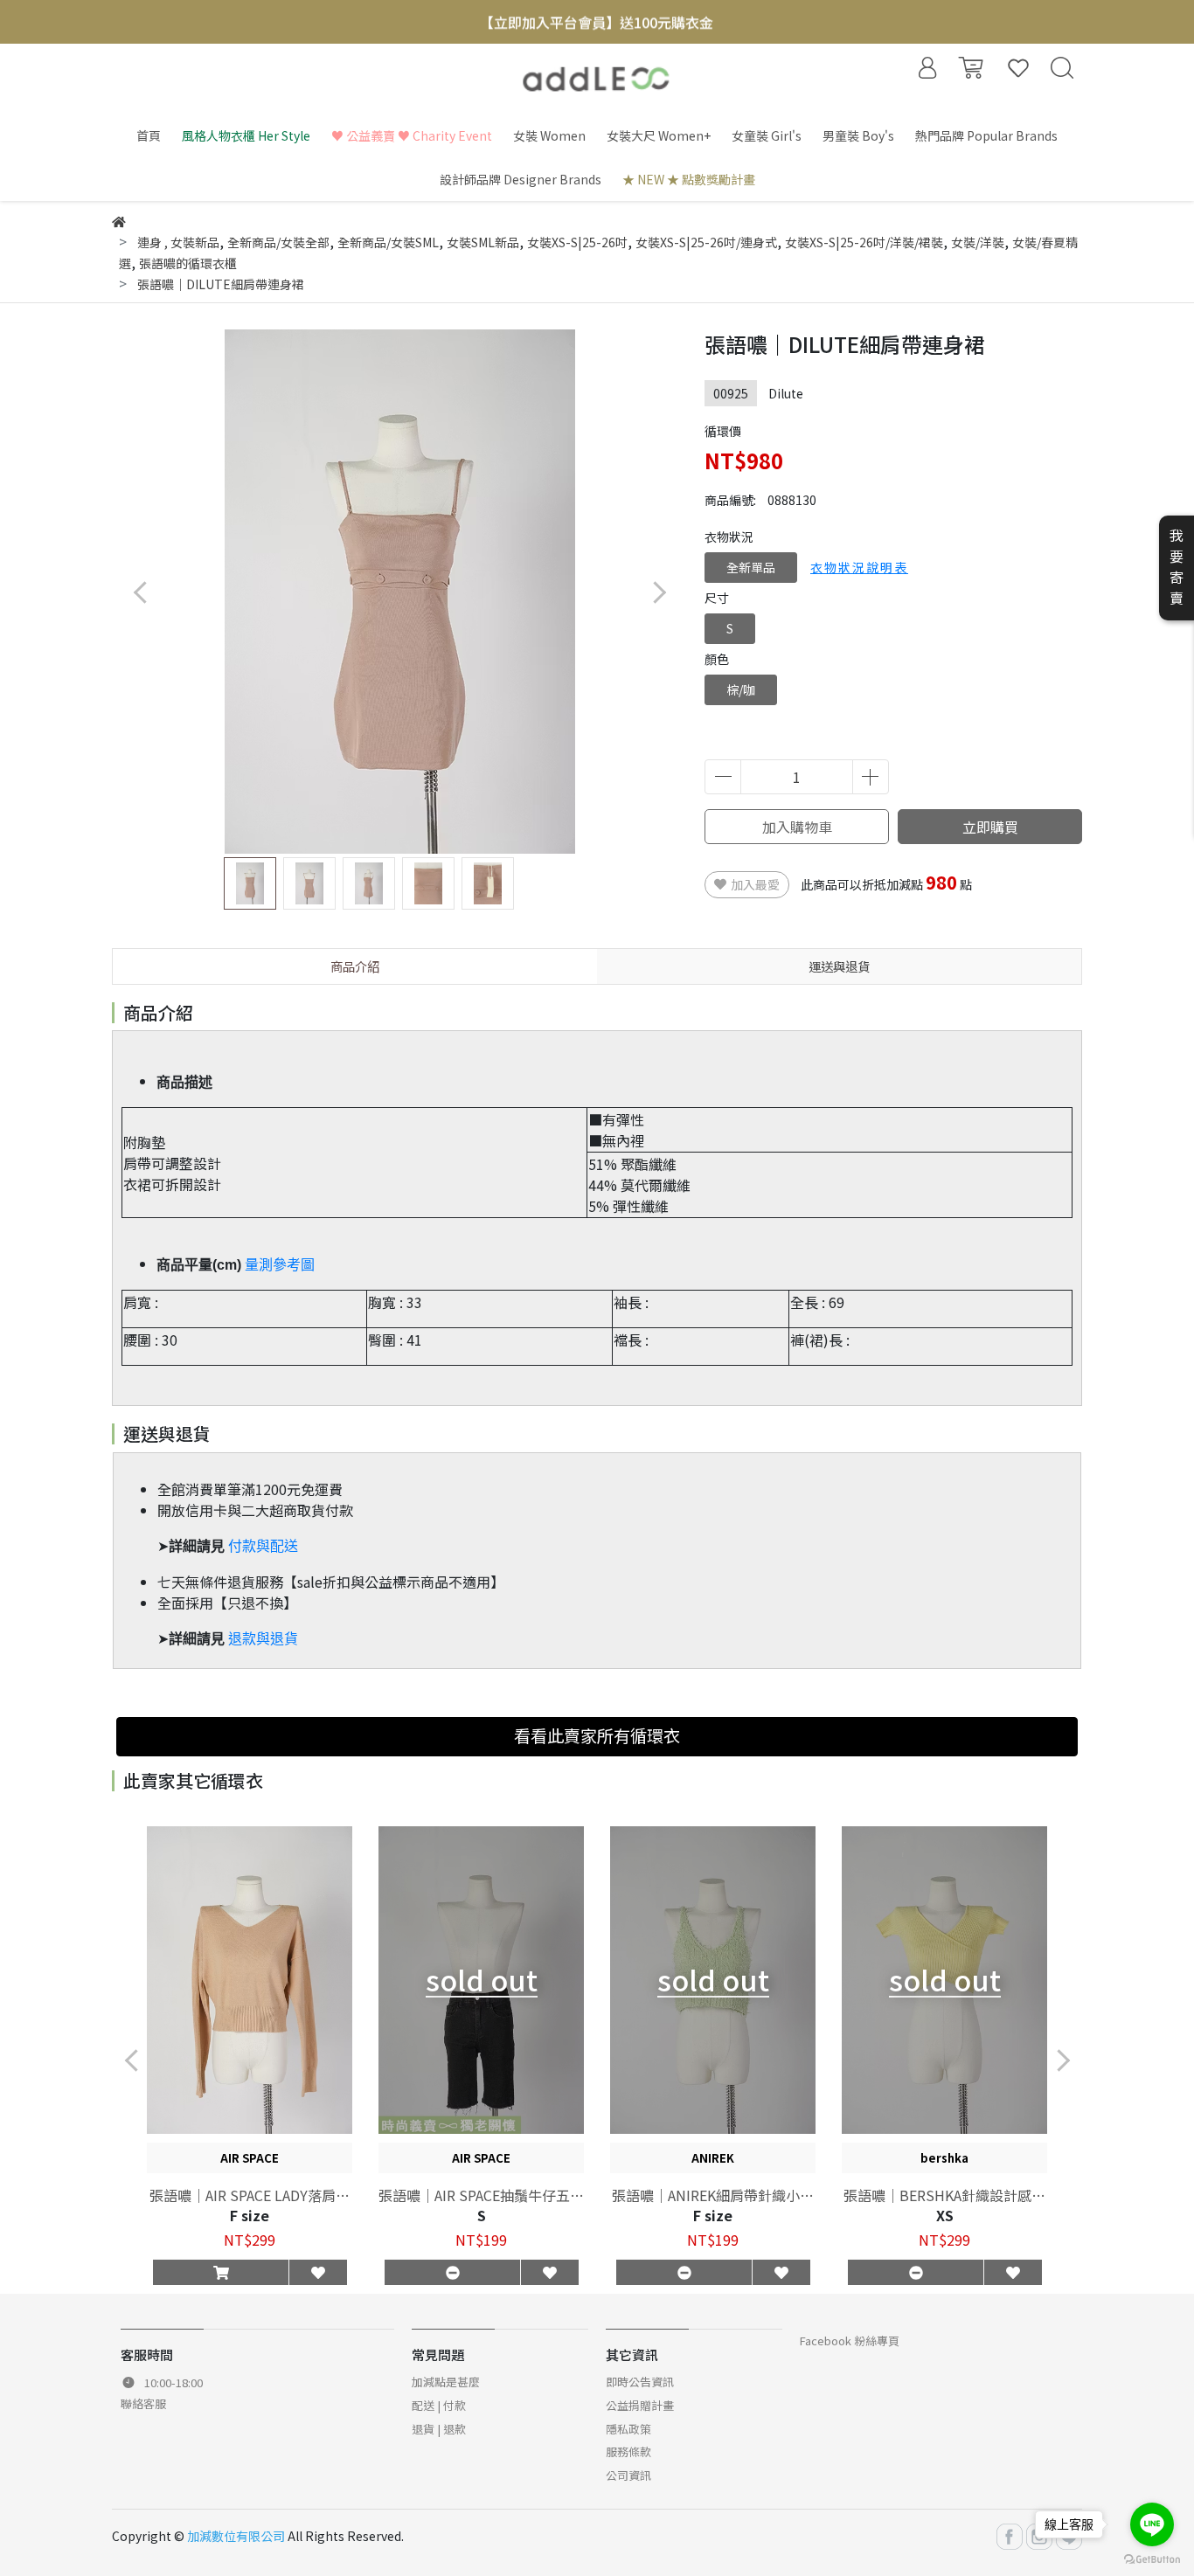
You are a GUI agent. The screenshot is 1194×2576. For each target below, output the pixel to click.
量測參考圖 (280, 1265)
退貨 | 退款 (439, 2429)
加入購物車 (797, 827)
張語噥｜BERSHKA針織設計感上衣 (944, 2195)
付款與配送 (263, 1546)
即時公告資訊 (640, 2382)
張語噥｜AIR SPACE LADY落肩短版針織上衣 (250, 2195)
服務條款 (628, 2451)
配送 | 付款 (439, 2405)
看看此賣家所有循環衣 (597, 1735)
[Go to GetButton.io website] (1152, 2558)
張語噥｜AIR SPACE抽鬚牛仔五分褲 (481, 2195)
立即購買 (990, 827)
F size (250, 2215)
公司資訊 (628, 2475)
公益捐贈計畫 (640, 2405)
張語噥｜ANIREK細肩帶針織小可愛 (713, 2195)
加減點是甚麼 (446, 2382)
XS (945, 2215)
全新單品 (751, 567)
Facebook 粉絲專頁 (850, 2341)
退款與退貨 (263, 1639)
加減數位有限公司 (236, 2536)
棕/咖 (741, 689)
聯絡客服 (143, 2403)
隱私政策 (628, 2429)
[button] (659, 592)
